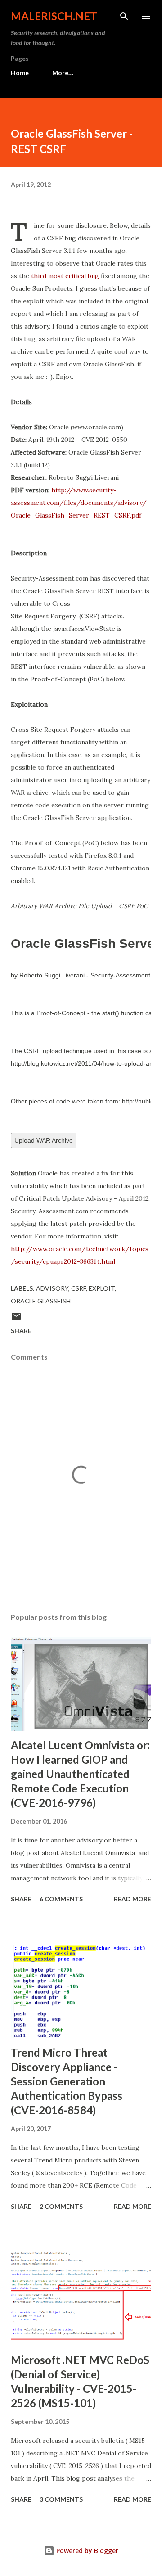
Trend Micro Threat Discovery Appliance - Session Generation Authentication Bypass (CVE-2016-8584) (67, 2081)
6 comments (61, 1899)
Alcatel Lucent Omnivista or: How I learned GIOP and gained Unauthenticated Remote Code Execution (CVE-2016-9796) (80, 1774)
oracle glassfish (41, 1301)
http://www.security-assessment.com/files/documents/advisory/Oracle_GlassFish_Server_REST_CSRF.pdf (79, 503)
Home (20, 73)
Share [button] (21, 1331)
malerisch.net (54, 16)
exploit (102, 1288)
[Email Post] (16, 1319)
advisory (52, 1288)
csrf (79, 1288)
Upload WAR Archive (44, 1140)
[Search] (124, 16)
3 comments (61, 2499)
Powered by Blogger (86, 2551)
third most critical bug (65, 276)
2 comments (61, 2206)
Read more (133, 1899)
